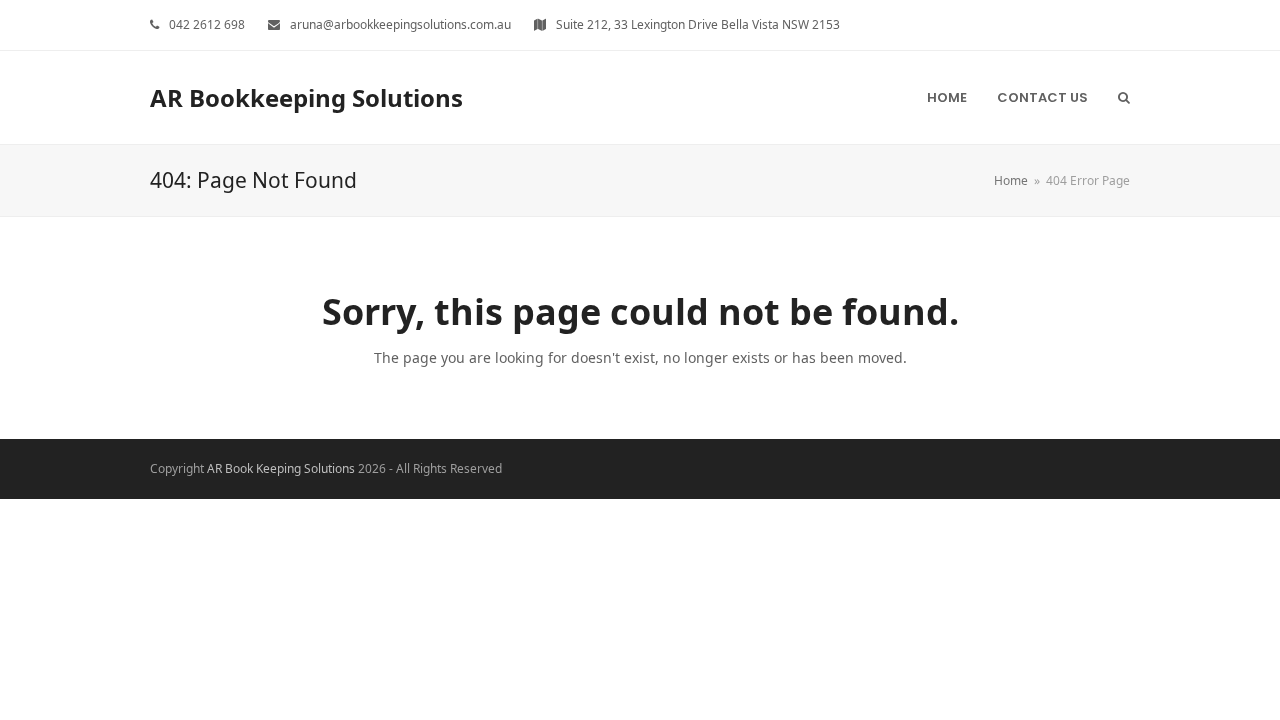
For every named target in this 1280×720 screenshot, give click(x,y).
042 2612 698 (207, 24)
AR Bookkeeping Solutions (306, 97)
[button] (1124, 97)
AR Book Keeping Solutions (281, 468)
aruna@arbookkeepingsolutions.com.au (400, 24)
